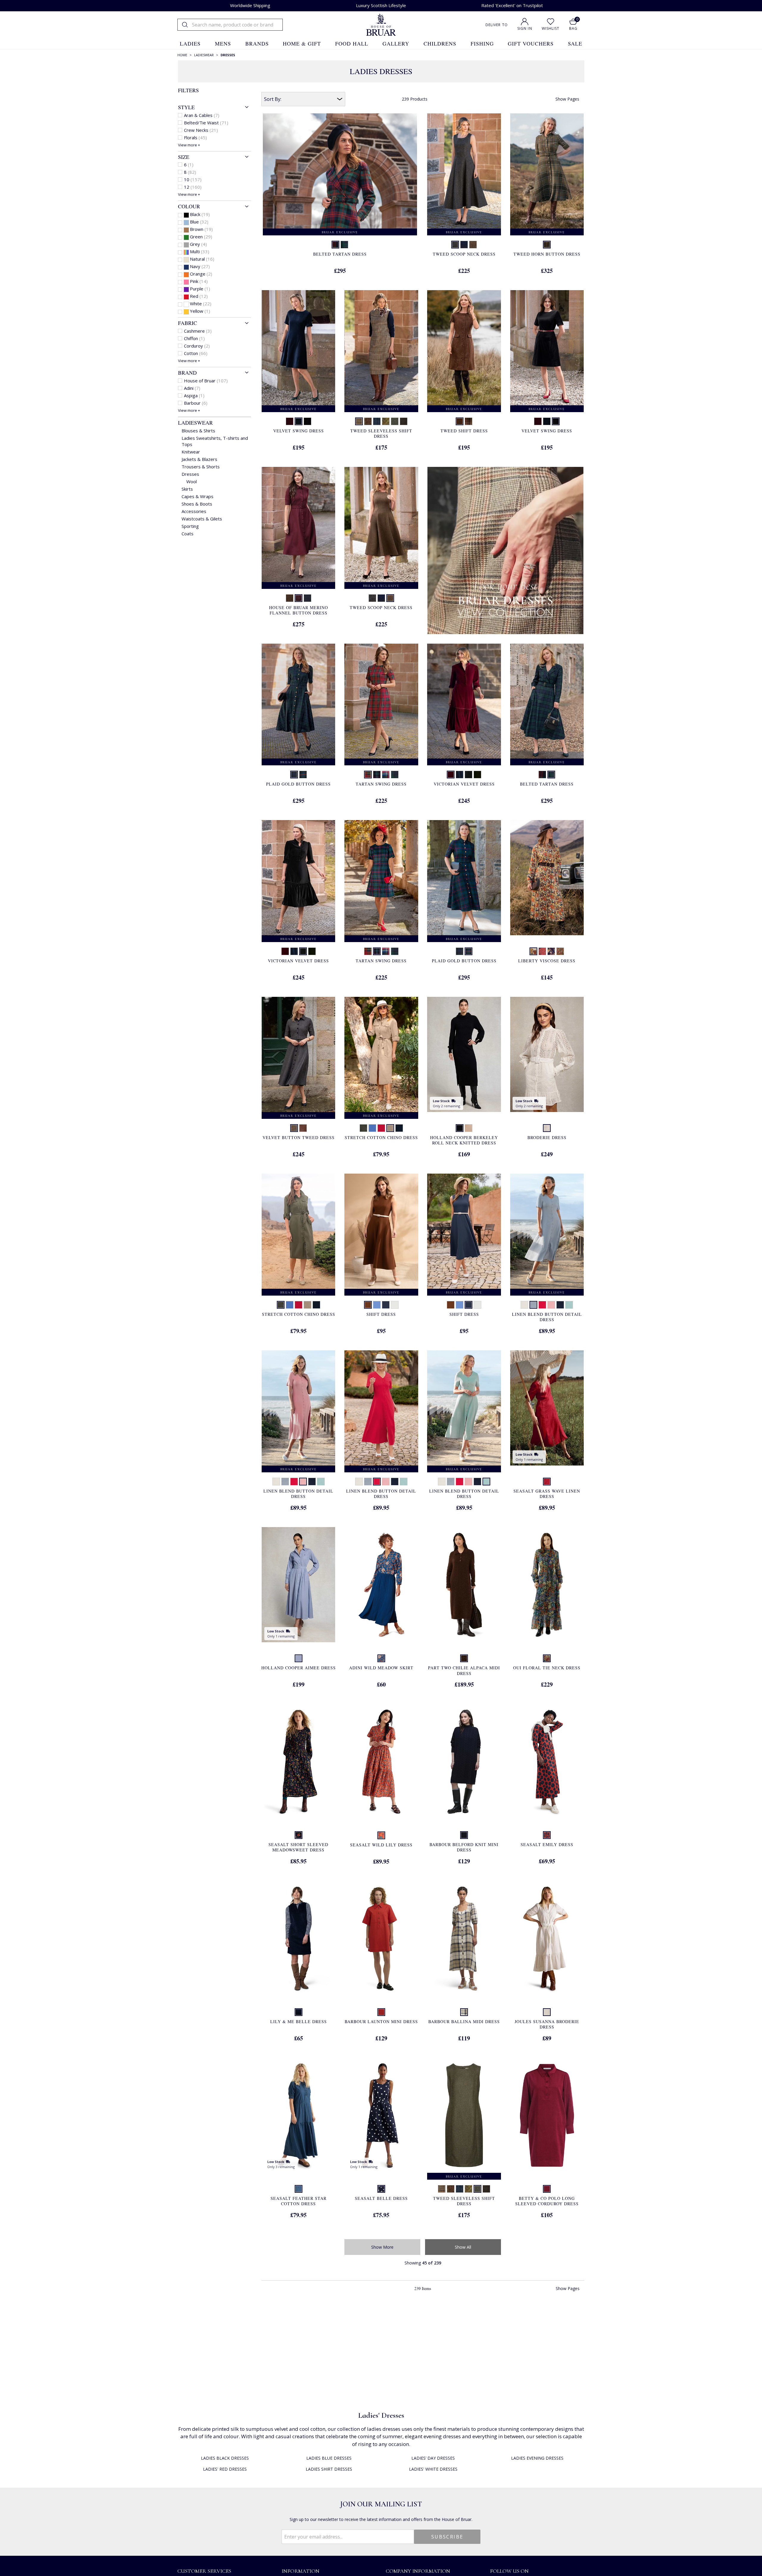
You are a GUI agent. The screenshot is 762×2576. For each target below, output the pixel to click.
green (201, 237)
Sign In (525, 28)
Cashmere (198, 331)
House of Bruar (206, 381)
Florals (195, 137)
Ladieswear (195, 423)
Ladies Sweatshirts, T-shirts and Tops (215, 441)
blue (199, 222)
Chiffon (194, 338)
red (199, 296)
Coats (188, 534)
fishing (482, 43)
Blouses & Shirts (198, 431)
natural (202, 259)
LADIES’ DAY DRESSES (433, 2458)
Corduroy (197, 346)
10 (193, 179)
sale (575, 43)
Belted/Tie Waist (206, 123)
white (201, 304)
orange (201, 274)
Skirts (187, 489)
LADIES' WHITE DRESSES (433, 2469)
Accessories (194, 511)
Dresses (190, 474)
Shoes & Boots (197, 504)
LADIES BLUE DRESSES (329, 2458)
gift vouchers (531, 43)
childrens (440, 43)
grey (198, 244)
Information (300, 2571)
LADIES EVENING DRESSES (537, 2458)
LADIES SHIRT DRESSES (329, 2469)
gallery (396, 43)
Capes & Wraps (197, 496)
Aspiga (194, 395)
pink (199, 281)
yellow (200, 311)
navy (200, 266)
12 (193, 187)
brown (201, 229)
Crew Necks (201, 130)
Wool (192, 481)
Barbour (196, 403)
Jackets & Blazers (199, 459)
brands (257, 43)
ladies (190, 43)
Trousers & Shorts (201, 467)
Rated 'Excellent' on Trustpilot (512, 5)
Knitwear (191, 452)
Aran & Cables (202, 115)
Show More (382, 2247)
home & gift (302, 43)
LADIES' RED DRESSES (225, 2469)
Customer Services (204, 2571)
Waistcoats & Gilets (202, 519)
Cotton (196, 353)
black (200, 214)
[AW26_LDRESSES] (505, 551)
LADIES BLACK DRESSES (225, 2458)
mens (223, 43)
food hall (352, 43)
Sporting (190, 526)
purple (200, 289)
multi (200, 251)
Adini (192, 388)
